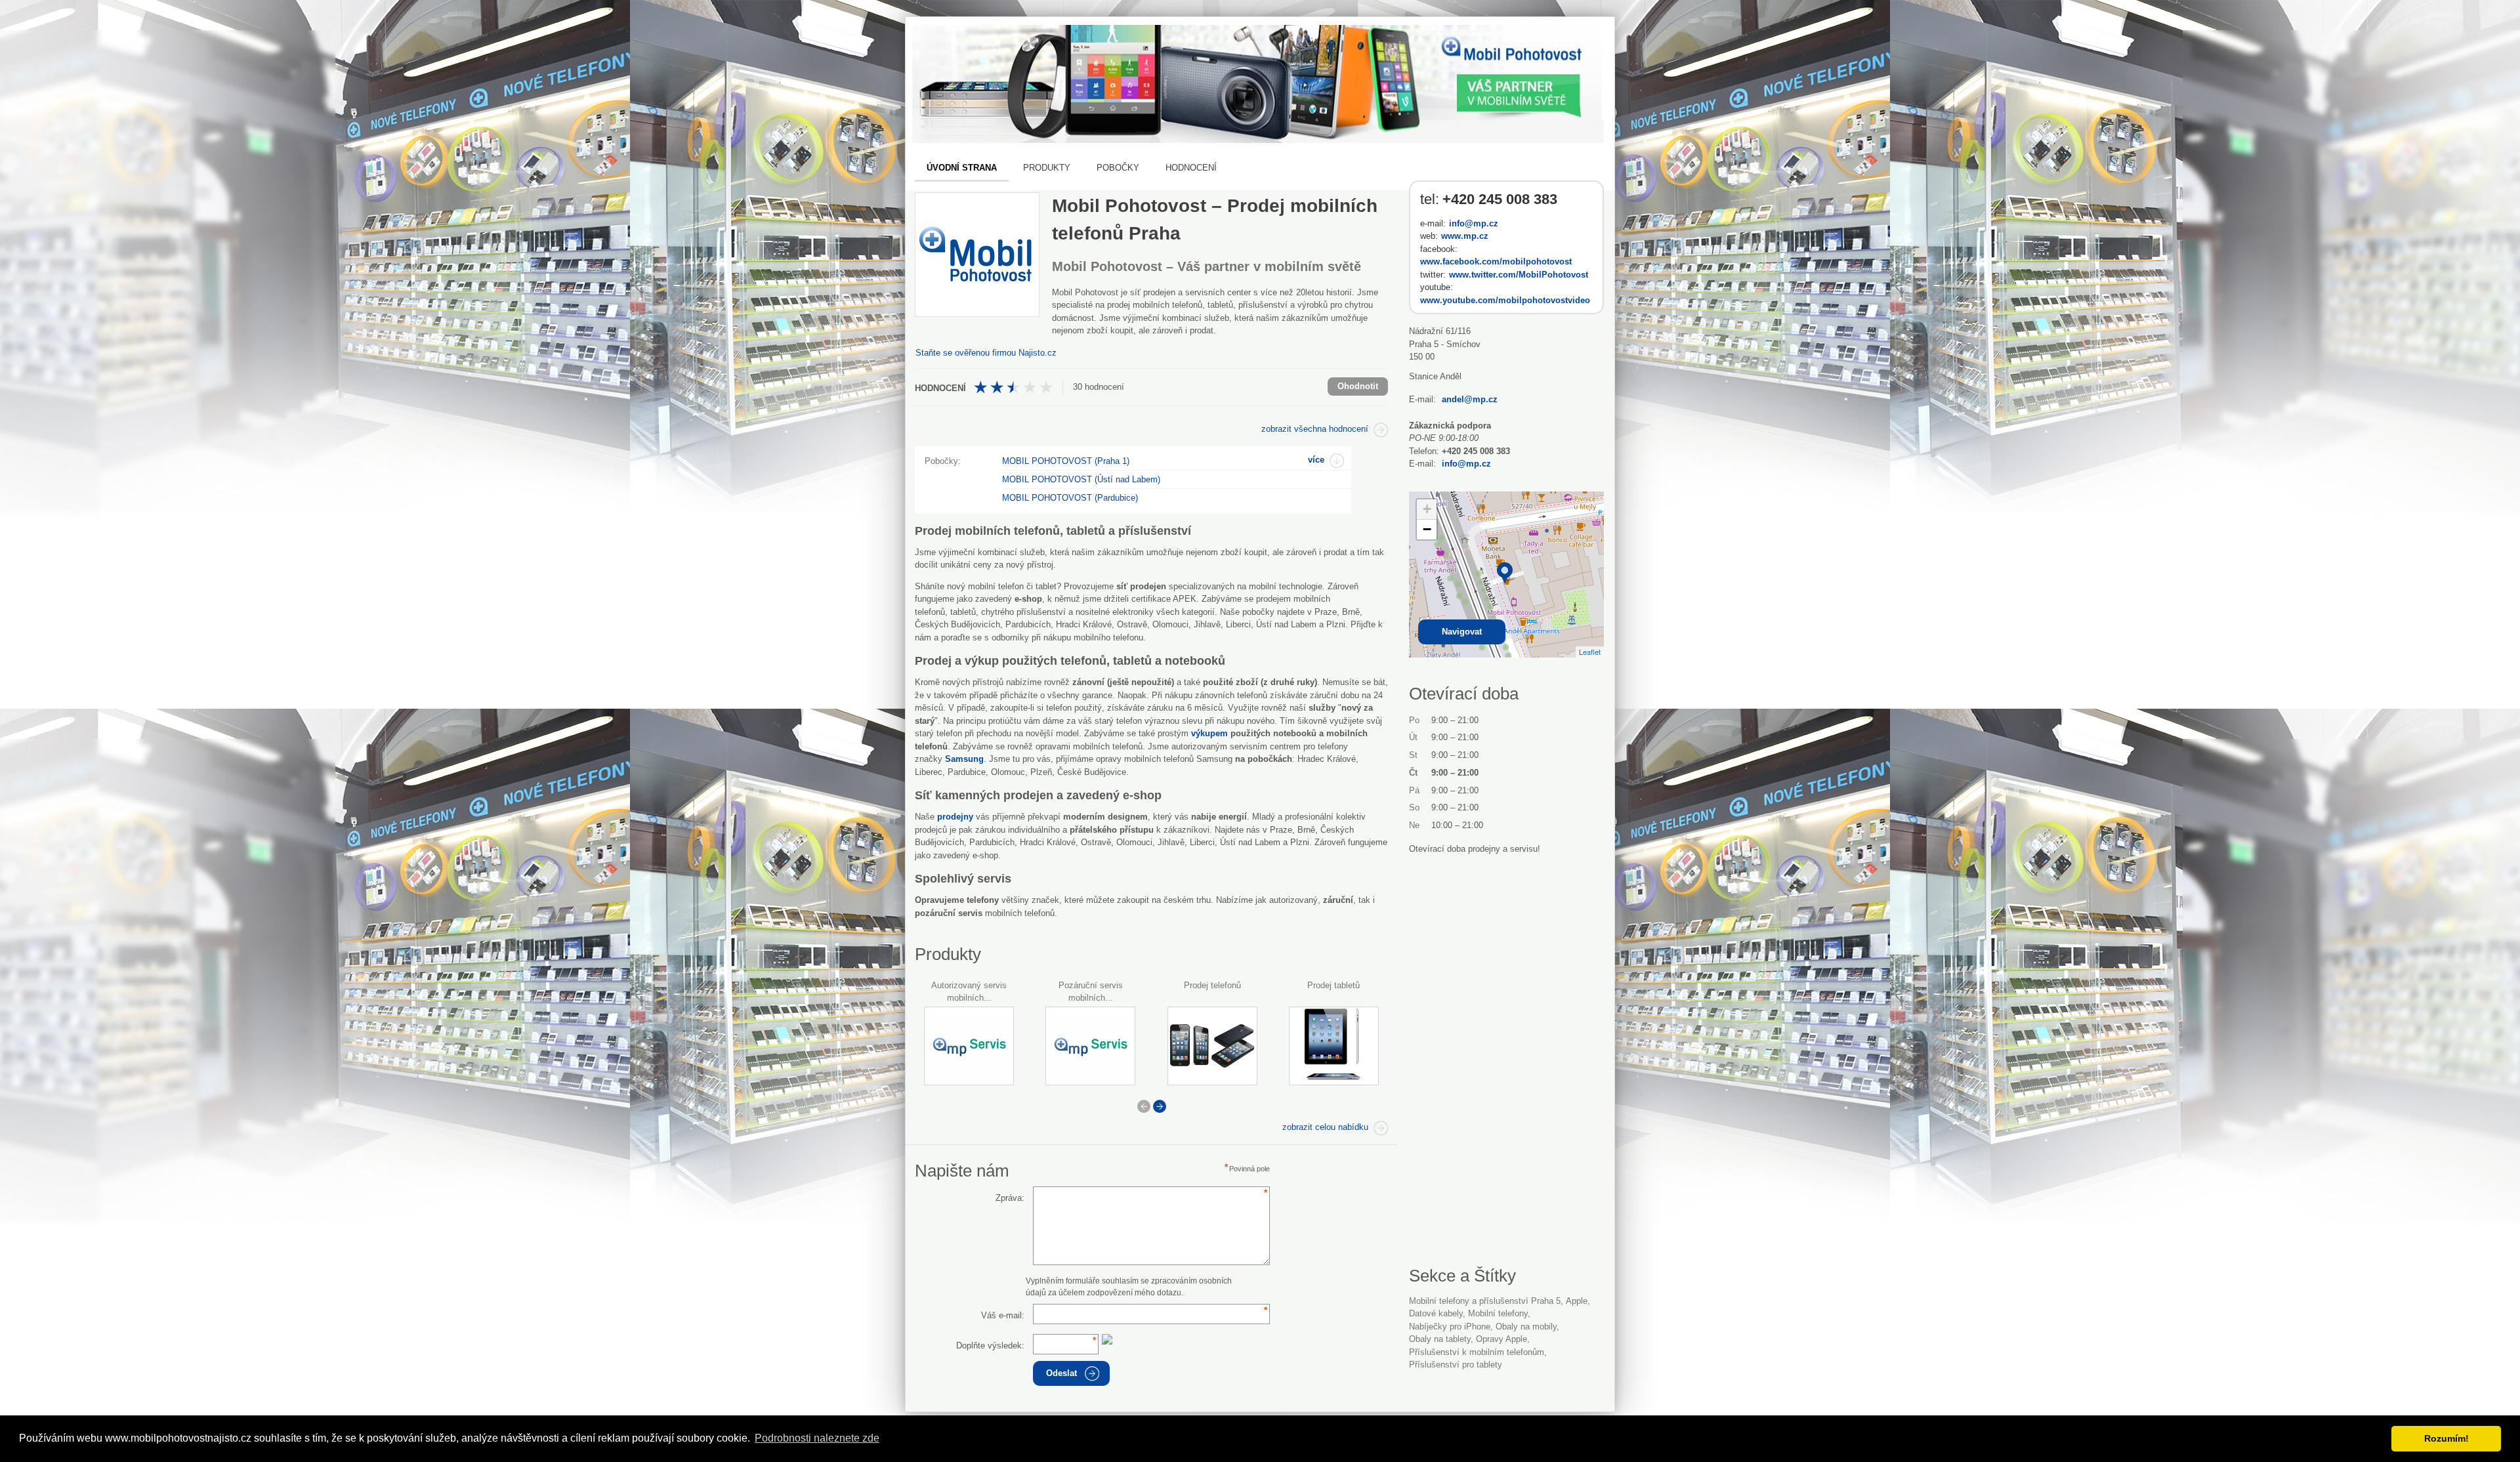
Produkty (1047, 168)
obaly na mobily (1526, 1326)
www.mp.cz (1465, 236)
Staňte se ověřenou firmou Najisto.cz (986, 353)
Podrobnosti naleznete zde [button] (817, 1438)
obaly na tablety (1440, 1339)
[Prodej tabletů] (1334, 1046)
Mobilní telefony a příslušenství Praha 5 (1485, 1301)
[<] (1144, 1106)
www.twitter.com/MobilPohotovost (1519, 275)
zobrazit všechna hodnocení (1315, 429)
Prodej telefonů (1212, 985)
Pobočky (1118, 168)
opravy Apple (1501, 1339)
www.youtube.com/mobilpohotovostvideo (1505, 300)
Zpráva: (1010, 1198)
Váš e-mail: (1003, 1315)
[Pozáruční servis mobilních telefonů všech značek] (1090, 1046)
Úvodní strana (962, 168)
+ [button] (1427, 509)
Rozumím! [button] (2446, 1438)
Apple (1577, 1301)
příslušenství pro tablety (1456, 1365)
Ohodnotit (1358, 386)
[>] (1160, 1106)
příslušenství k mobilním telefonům (1477, 1352)
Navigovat (1462, 632)
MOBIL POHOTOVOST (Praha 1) (1066, 461)
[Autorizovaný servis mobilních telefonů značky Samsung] (969, 1046)
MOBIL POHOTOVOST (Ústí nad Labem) (1081, 479)
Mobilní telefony (1498, 1313)
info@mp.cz (1474, 223)
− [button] (1427, 529)
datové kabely (1436, 1313)
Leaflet (1590, 652)
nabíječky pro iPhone (1450, 1326)
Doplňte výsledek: (990, 1346)
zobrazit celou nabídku (1325, 1127)
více (1316, 460)
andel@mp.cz (1470, 399)
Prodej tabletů (1333, 985)
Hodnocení (1191, 168)
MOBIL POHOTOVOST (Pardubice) (1070, 498)
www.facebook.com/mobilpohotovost (1496, 261)
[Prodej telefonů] (1212, 1046)
